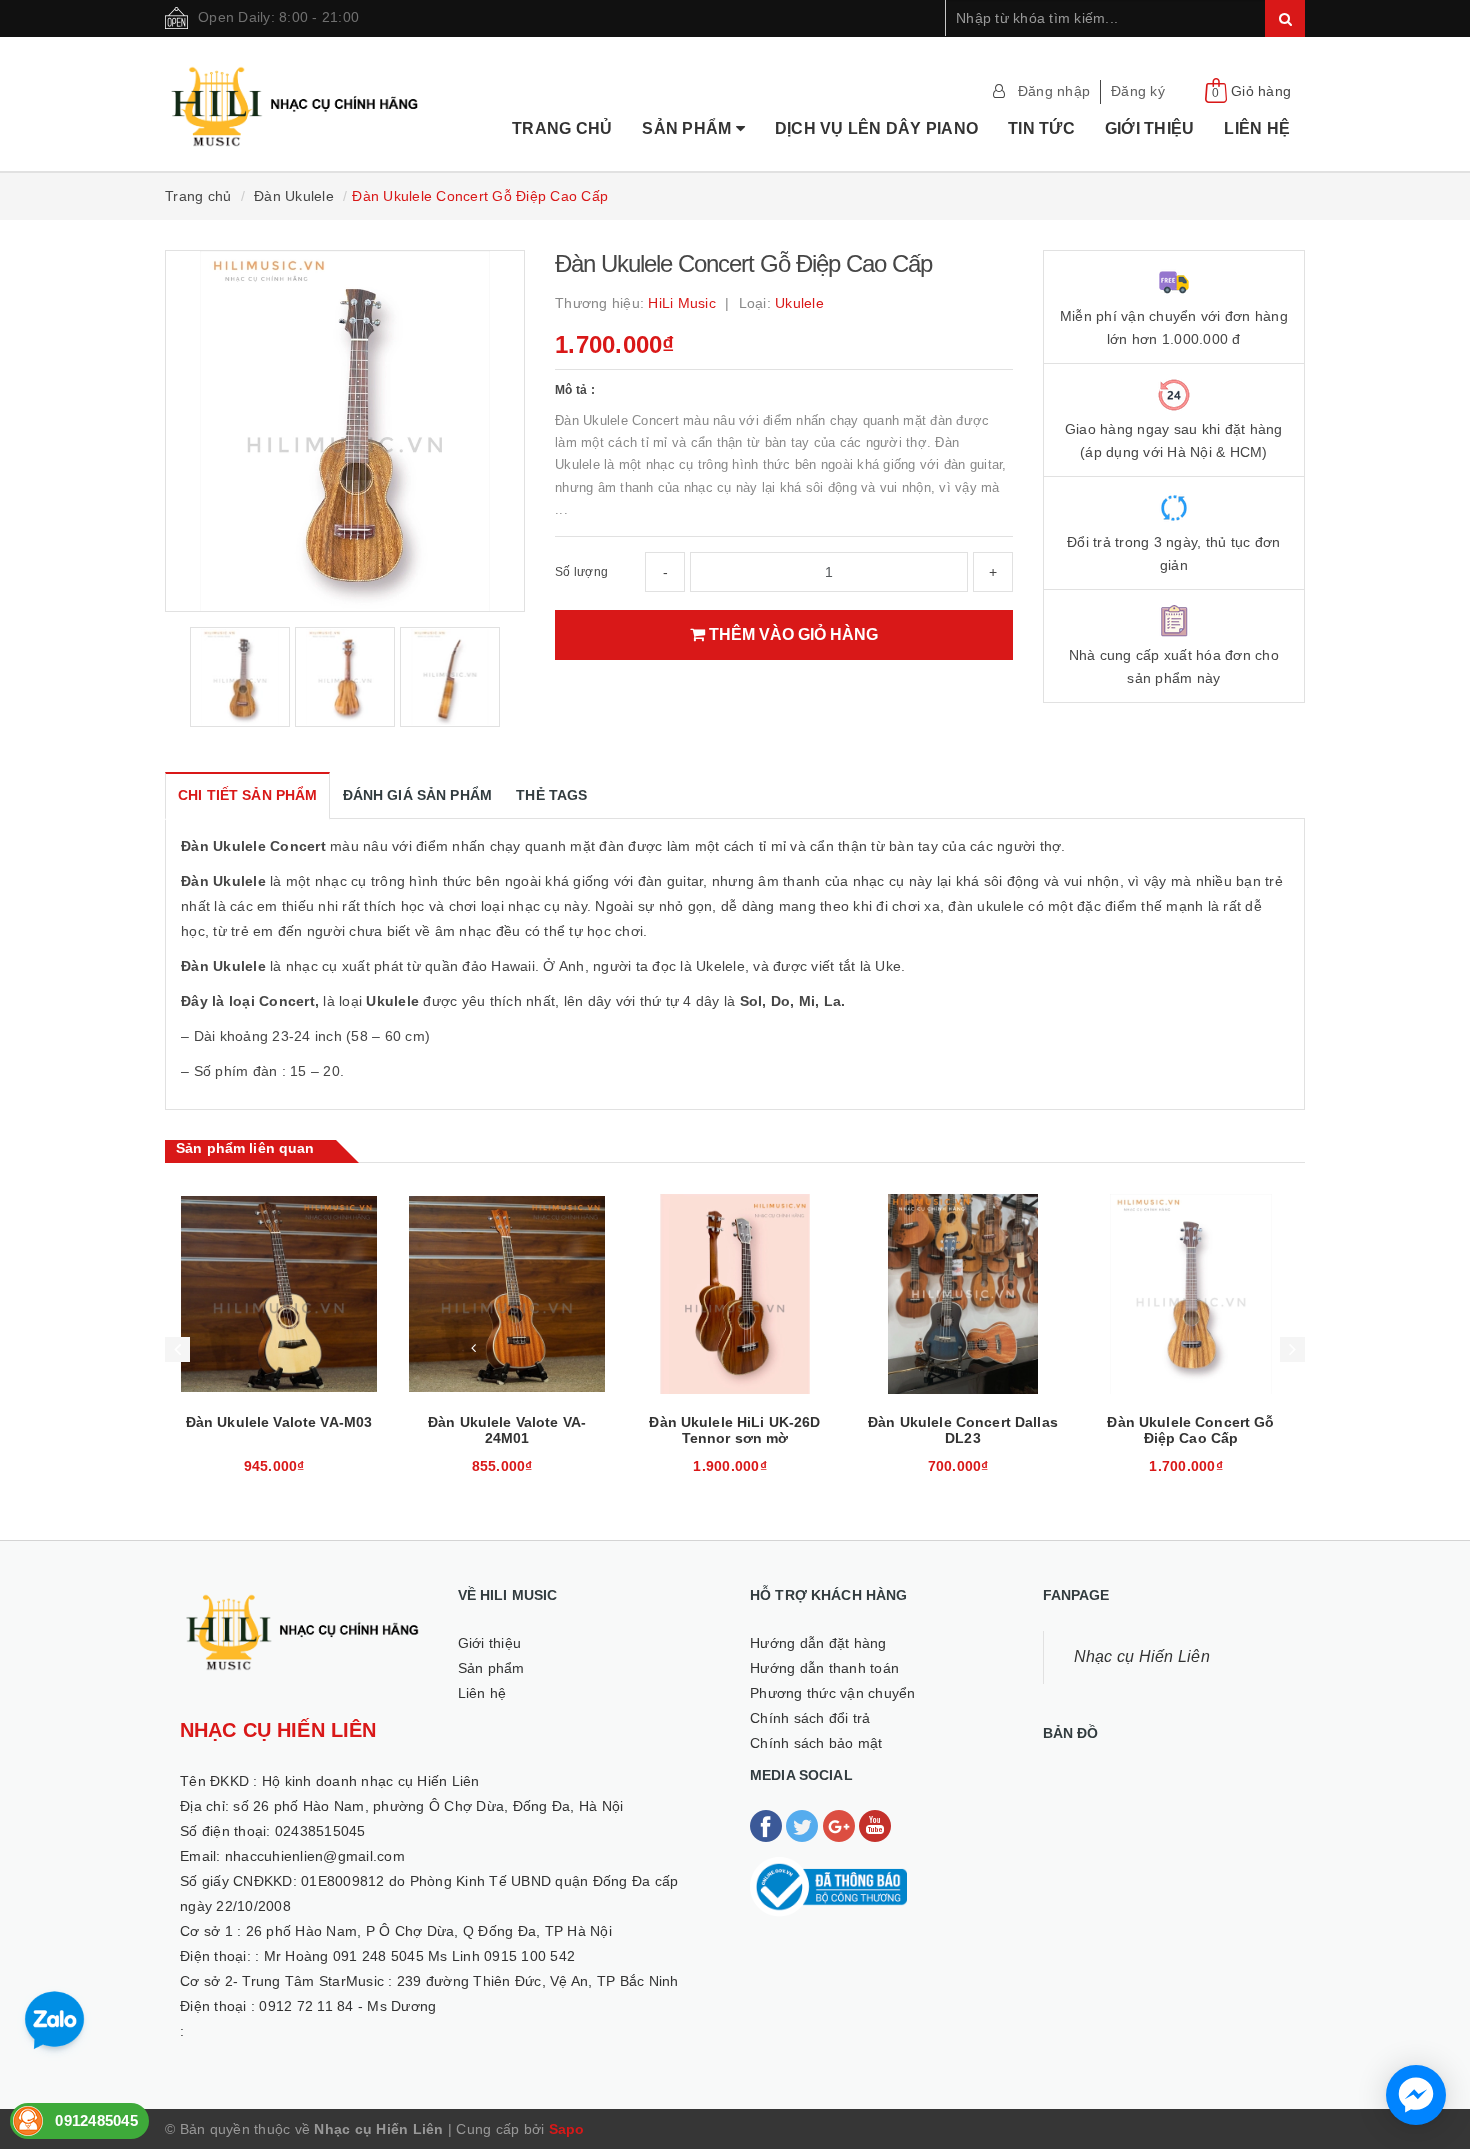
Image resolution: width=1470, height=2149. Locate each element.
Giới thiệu (1150, 128)
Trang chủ (562, 128)
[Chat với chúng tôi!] (1416, 2095)
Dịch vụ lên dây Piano (876, 128)
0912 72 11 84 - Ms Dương (347, 2006)
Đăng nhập (1054, 91)
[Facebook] (768, 1825)
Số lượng (581, 572)
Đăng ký (1138, 91)
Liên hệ (1257, 128)
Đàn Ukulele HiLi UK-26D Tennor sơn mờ (506, 1430)
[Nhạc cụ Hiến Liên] (296, 81)
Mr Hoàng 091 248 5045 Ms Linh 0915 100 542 (420, 1956)
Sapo (567, 2129)
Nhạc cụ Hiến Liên (1142, 1656)
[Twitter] (804, 1825)
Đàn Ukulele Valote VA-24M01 (279, 1430)
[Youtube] (875, 1825)
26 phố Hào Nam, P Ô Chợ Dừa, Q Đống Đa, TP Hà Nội (429, 1931)
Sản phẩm (688, 128)
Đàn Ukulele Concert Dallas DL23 (735, 1430)
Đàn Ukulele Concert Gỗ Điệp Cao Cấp (962, 1430)
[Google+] (841, 1825)
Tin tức (1041, 128)
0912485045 (96, 2120)
